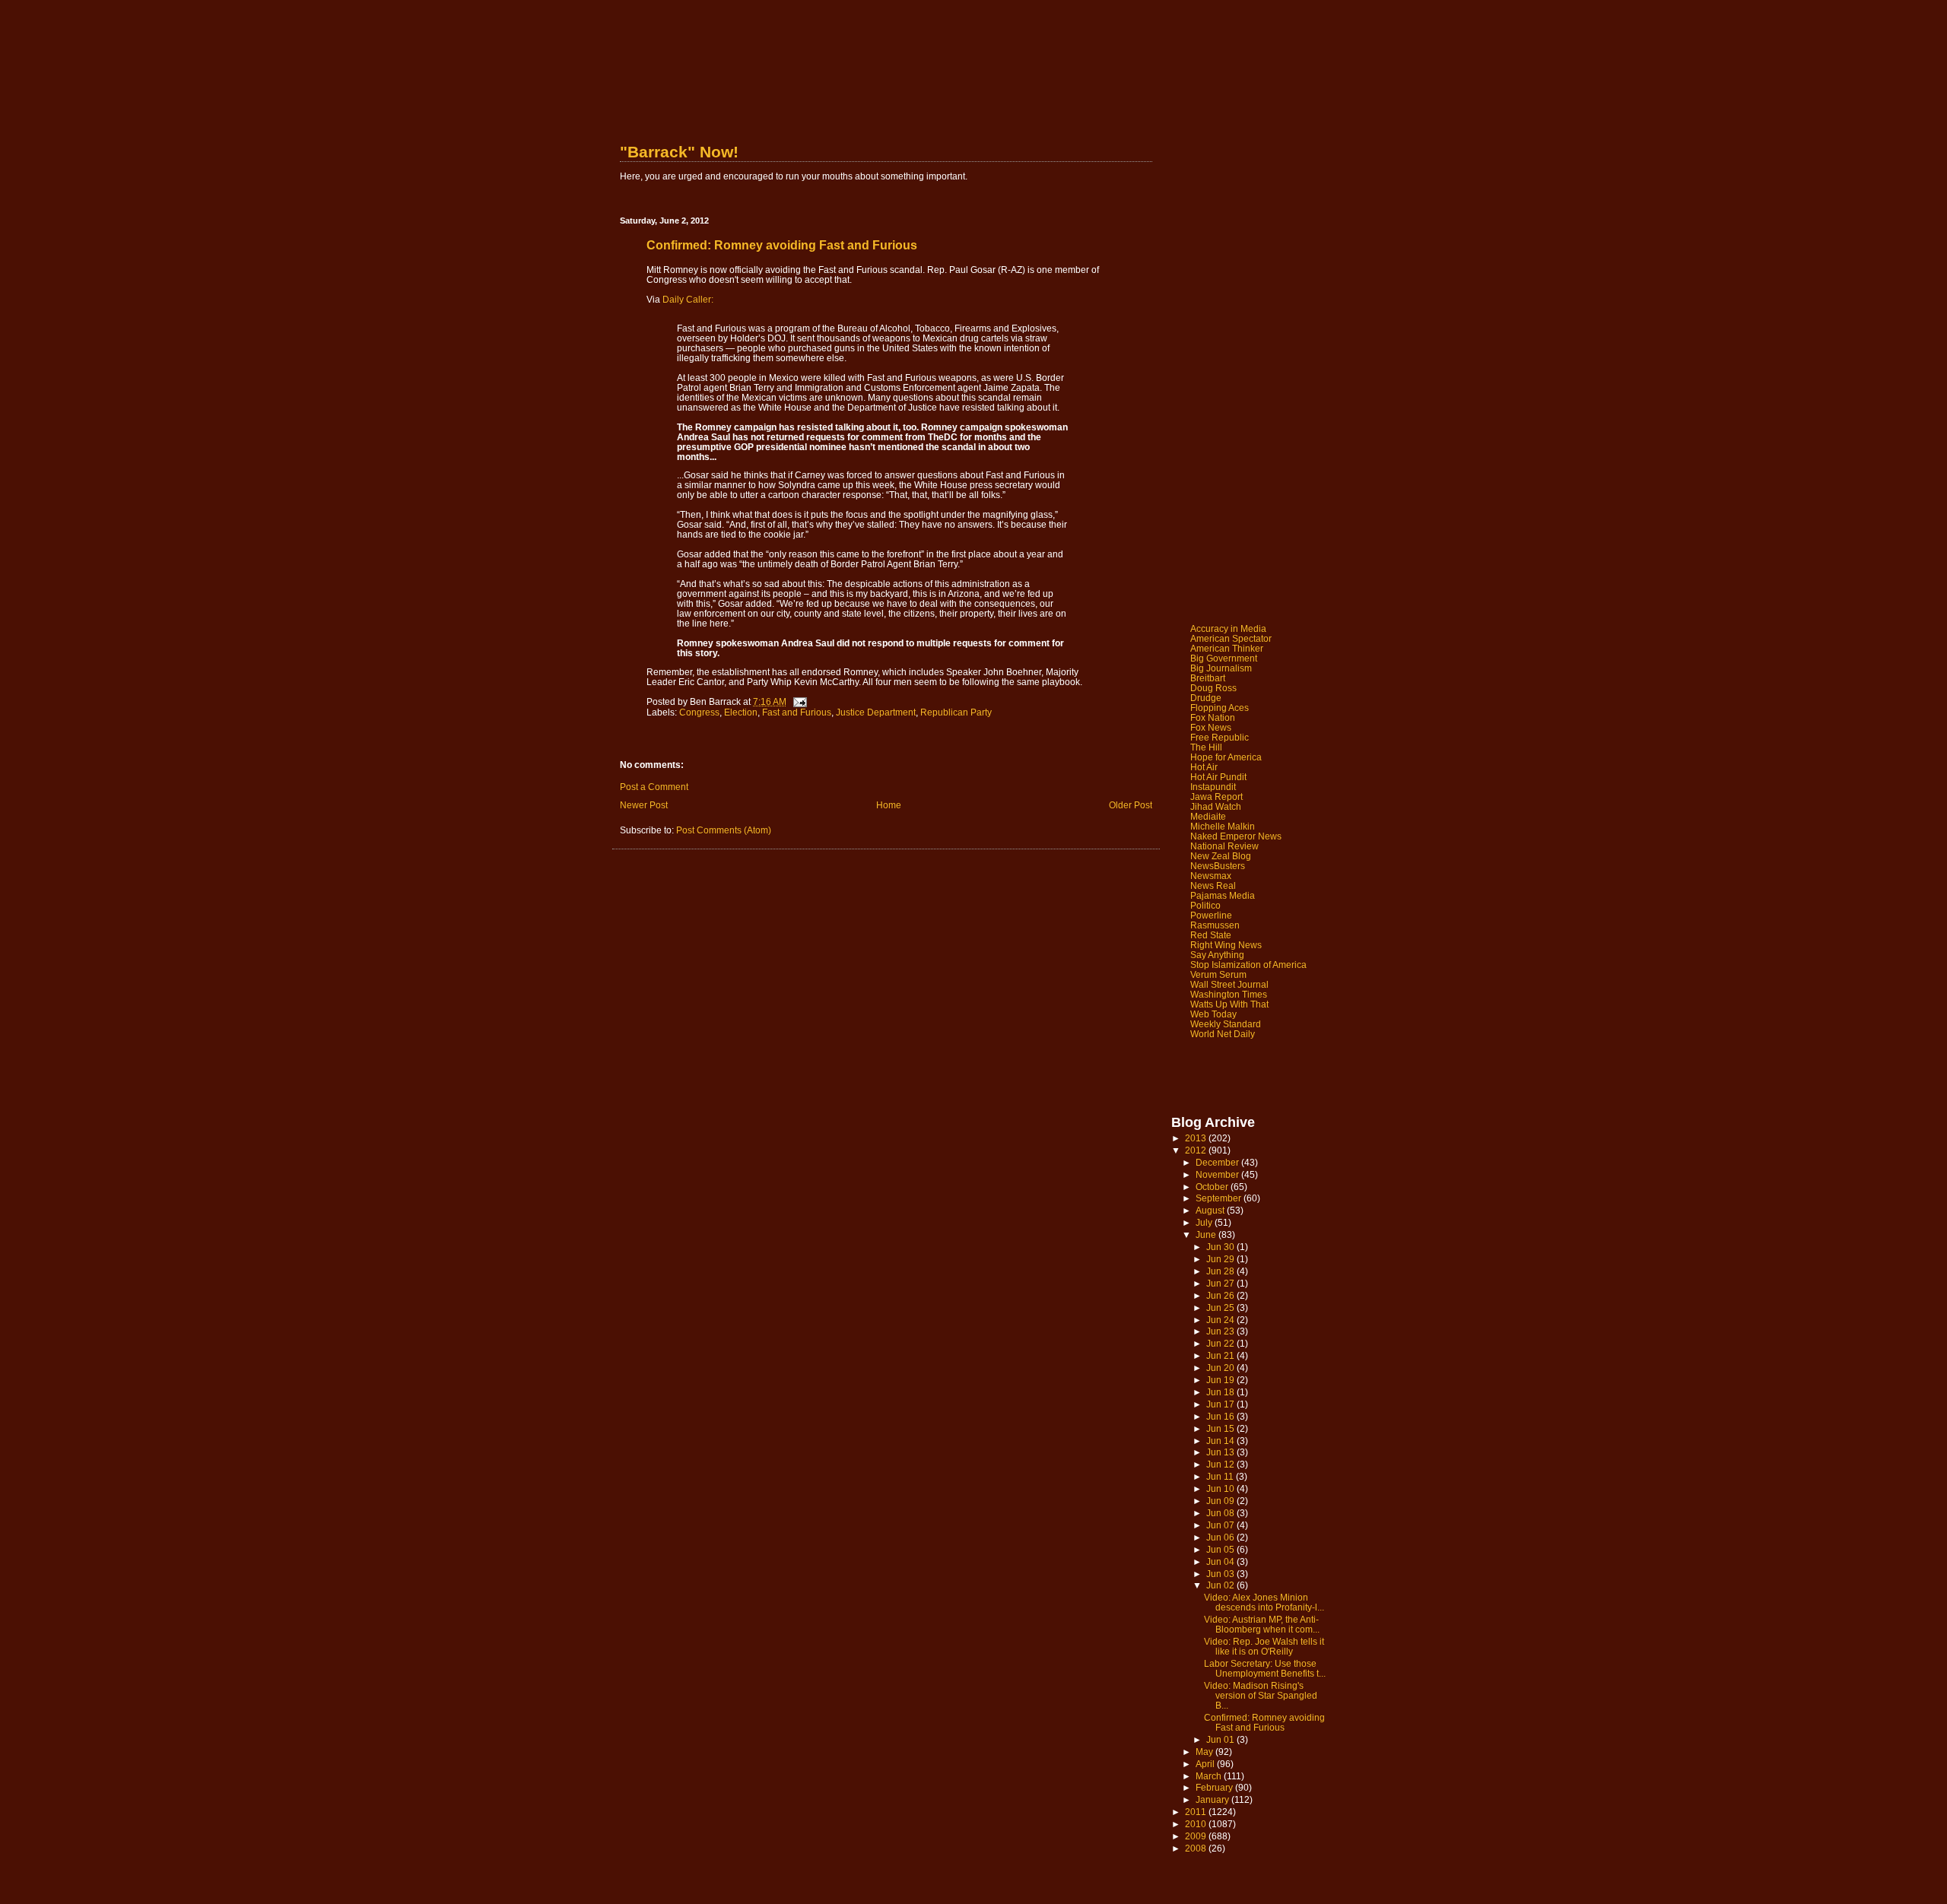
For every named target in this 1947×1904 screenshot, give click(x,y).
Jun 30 (1221, 1247)
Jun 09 (1221, 1501)
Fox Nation (1213, 717)
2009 (1197, 1836)
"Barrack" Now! (679, 152)
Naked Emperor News (1236, 836)
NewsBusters (1218, 866)
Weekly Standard (1226, 1024)
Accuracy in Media (1228, 628)
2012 (1197, 1150)
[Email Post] (799, 701)
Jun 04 (1221, 1561)
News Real (1213, 885)
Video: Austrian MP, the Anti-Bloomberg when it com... (1262, 1624)
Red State (1211, 935)
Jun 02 (1221, 1585)
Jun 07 (1221, 1525)
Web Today (1213, 1014)
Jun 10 (1221, 1488)
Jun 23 (1221, 1331)
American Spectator (1231, 638)
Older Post (1131, 805)
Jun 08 (1221, 1513)
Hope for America (1226, 757)
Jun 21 (1221, 1355)
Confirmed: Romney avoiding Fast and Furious (1264, 1722)
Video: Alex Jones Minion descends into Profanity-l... (1264, 1602)
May (1205, 1752)
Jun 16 (1221, 1416)
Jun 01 (1221, 1739)
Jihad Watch (1216, 806)
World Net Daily (1223, 1034)
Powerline (1211, 915)
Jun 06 (1221, 1537)
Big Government (1224, 658)
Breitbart (1208, 678)
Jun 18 (1221, 1392)
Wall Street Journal (1229, 984)
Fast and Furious (797, 712)
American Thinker (1227, 648)
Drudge (1206, 698)
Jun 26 (1221, 1295)
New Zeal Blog (1221, 856)
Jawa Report (1216, 797)
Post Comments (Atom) (724, 830)
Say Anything (1217, 955)
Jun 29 (1221, 1259)
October (1213, 1187)
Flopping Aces (1220, 708)
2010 (1197, 1824)
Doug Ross (1213, 688)
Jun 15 (1221, 1428)
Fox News (1211, 727)
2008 (1197, 1848)
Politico (1205, 905)
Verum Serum (1218, 974)
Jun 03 (1221, 1574)
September (1220, 1198)
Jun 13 (1221, 1452)
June (1207, 1234)
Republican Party (956, 712)
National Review (1224, 846)
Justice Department (876, 712)
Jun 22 (1221, 1343)
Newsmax (1211, 876)
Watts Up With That (1229, 1004)
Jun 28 (1221, 1271)
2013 (1197, 1138)
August (1211, 1210)
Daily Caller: (688, 299)
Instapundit (1213, 787)
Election (741, 712)
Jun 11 (1221, 1476)
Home (889, 805)
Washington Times (1229, 994)
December (1218, 1162)
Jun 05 (1221, 1549)
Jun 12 (1221, 1464)
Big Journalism (1221, 668)
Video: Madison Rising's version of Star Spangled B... (1261, 1695)
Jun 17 (1221, 1404)
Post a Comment (654, 787)
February (1215, 1787)
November (1218, 1174)
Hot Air (1204, 767)
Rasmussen (1215, 925)
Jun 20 (1221, 1368)
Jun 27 (1221, 1283)
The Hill (1206, 747)
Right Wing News (1226, 945)
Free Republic (1220, 737)
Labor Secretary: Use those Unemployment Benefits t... (1265, 1668)
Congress (699, 712)
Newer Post (644, 805)
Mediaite (1208, 816)
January (1213, 1799)
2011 (1197, 1812)
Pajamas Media (1223, 895)
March (1210, 1776)
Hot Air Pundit (1218, 777)
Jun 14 (1221, 1441)
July (1205, 1222)
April (1206, 1764)
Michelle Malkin (1223, 826)
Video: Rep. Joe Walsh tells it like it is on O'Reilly (1264, 1646)
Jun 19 (1221, 1380)
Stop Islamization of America (1248, 965)
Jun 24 (1221, 1320)
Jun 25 (1221, 1307)
